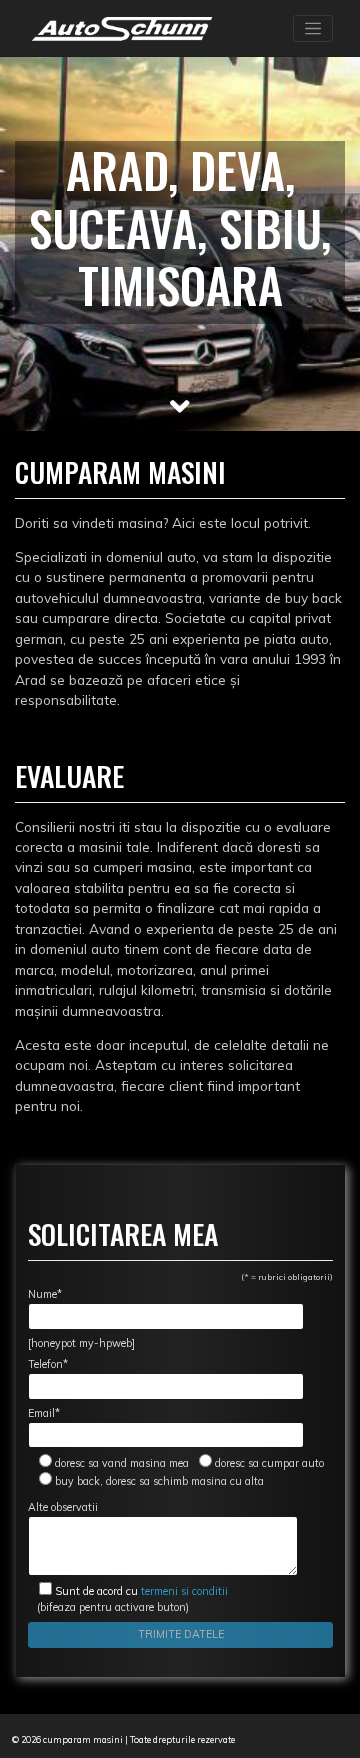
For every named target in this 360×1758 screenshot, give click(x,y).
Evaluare (69, 775)
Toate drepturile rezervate (182, 1739)
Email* (44, 1413)
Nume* (45, 1294)
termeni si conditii (141, 1591)
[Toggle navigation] (313, 29)
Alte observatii (63, 1507)
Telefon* (48, 1364)
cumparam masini (83, 1739)
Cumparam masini (120, 471)
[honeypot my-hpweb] (81, 1343)
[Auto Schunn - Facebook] (253, 1739)
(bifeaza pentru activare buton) (128, 1599)
